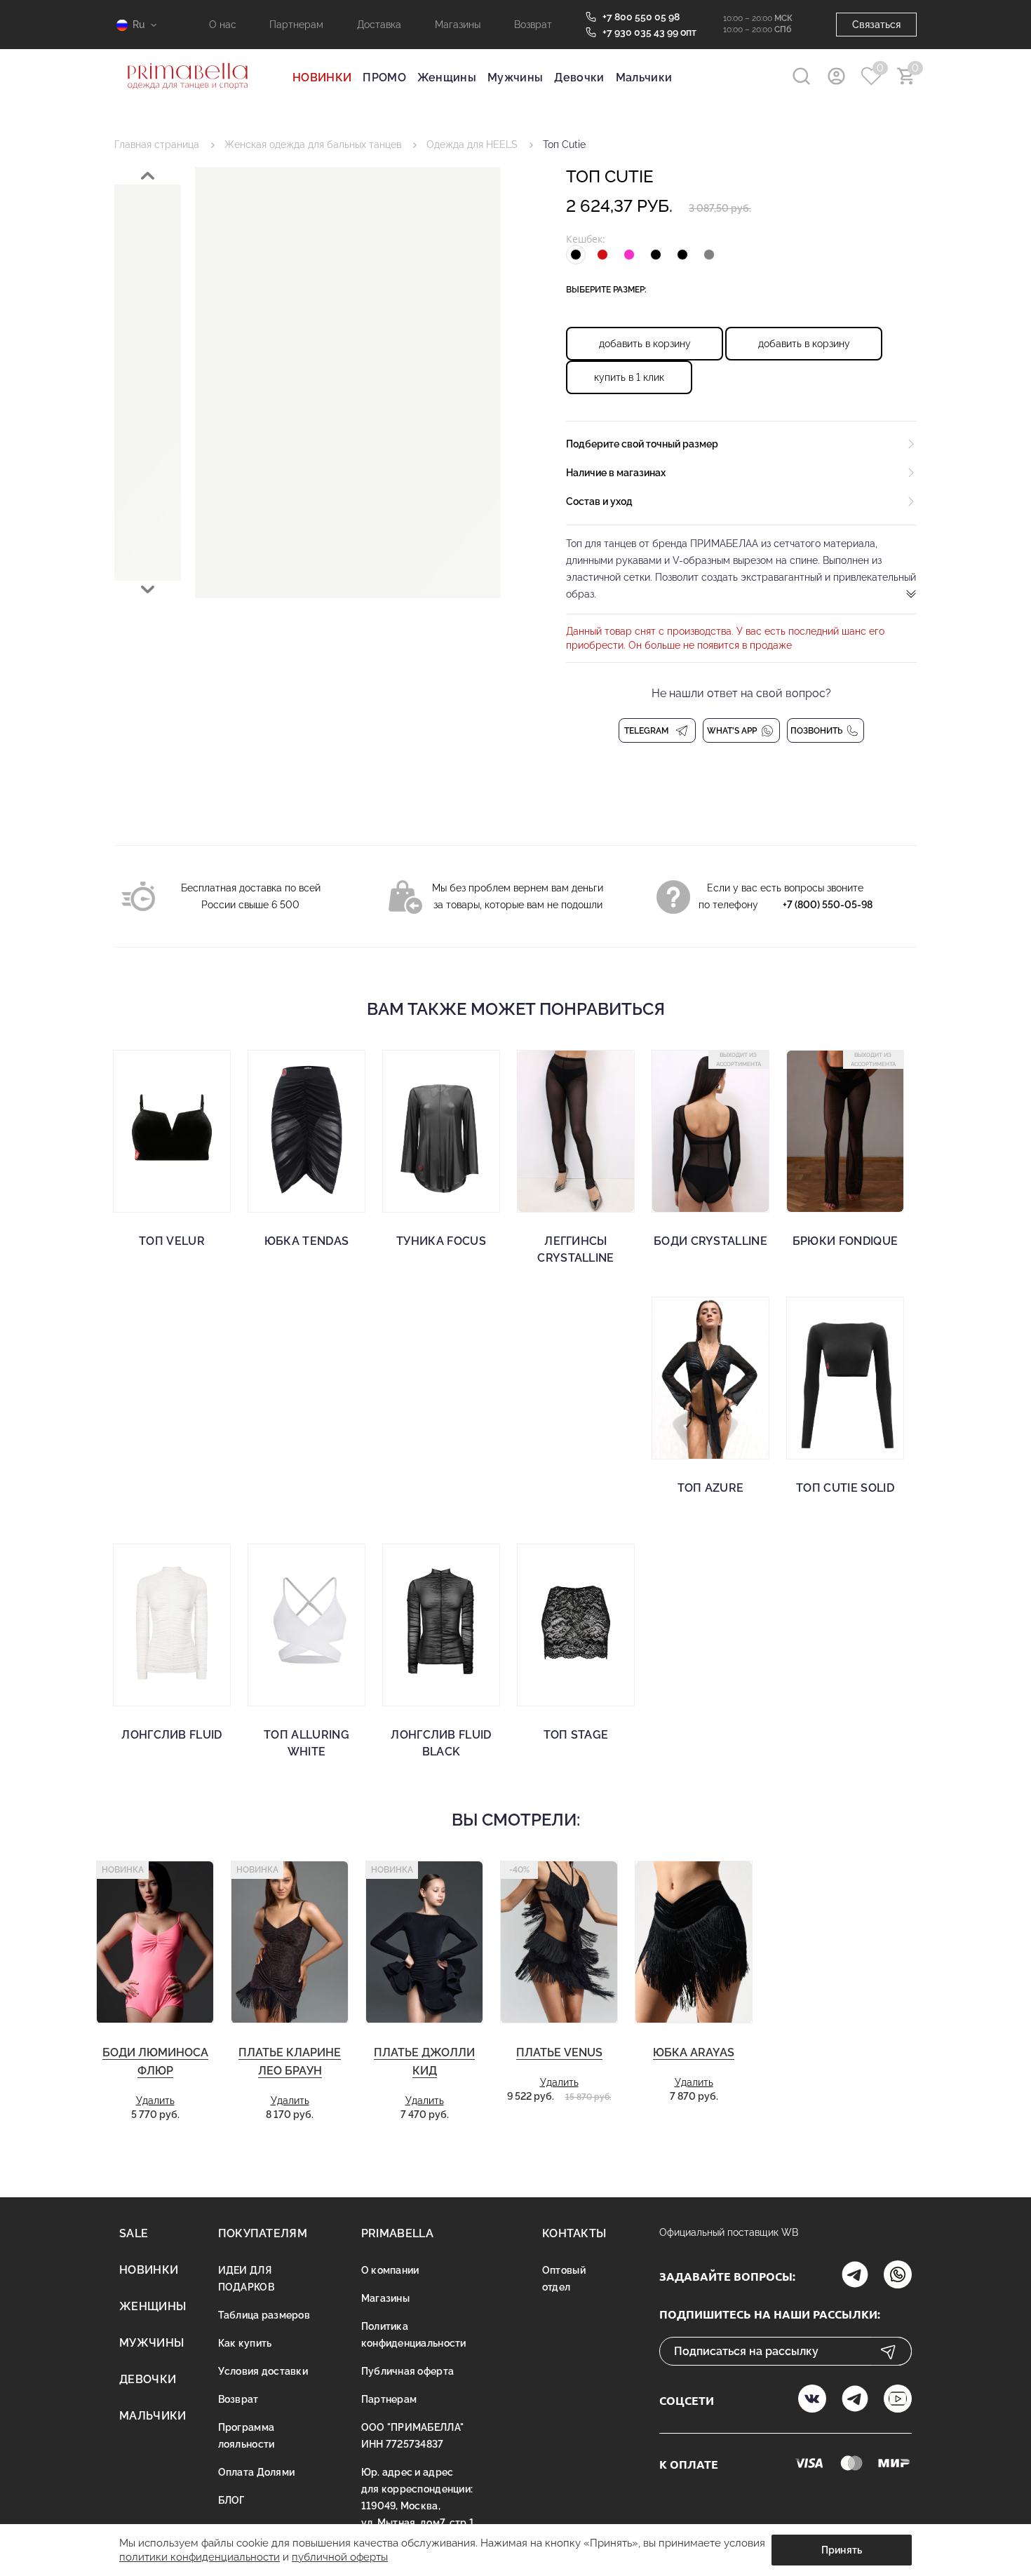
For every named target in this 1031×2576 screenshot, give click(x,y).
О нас (223, 25)
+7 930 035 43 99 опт (649, 32)
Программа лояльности (247, 2436)
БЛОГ (231, 2500)
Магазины (458, 25)
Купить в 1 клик (629, 377)
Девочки (579, 77)
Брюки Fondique (845, 1241)
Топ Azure (711, 1488)
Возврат (533, 25)
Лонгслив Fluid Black (441, 1743)
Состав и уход (599, 501)
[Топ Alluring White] (306, 1625)
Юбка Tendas (307, 1241)
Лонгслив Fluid (171, 1735)
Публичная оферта (407, 2371)
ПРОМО (384, 77)
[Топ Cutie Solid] (845, 1378)
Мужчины (515, 77)
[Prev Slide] (148, 176)
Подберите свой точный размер (642, 444)
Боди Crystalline (710, 1241)
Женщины (447, 77)
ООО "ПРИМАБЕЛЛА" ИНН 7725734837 (412, 2436)
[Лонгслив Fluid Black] (441, 1625)
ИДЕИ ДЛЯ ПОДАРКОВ (246, 2279)
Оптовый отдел (564, 2279)
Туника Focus (441, 1241)
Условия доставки (263, 2371)
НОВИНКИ (322, 77)
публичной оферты (340, 2557)
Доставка (379, 25)
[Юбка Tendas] (306, 1131)
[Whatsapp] (898, 2276)
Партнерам (296, 25)
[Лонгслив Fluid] (172, 1625)
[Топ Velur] (172, 1131)
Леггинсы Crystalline (576, 1249)
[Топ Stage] (576, 1625)
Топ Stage (576, 1735)
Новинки (149, 2270)
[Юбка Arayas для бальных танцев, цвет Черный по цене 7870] (694, 1942)
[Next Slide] (148, 589)
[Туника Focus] (441, 1131)
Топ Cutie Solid (845, 1488)
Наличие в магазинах (616, 473)
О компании (390, 2270)
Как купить (245, 2343)
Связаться (876, 25)
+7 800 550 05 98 (641, 17)
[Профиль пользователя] (836, 76)
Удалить (155, 2100)
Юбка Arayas (694, 2052)
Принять (842, 2550)
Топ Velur (172, 1241)
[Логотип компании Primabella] (188, 98)
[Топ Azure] (710, 1378)
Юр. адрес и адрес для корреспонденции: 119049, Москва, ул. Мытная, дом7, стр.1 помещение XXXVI (418, 2506)
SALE (134, 2233)
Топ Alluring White (306, 1743)
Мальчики (644, 77)
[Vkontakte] (812, 2400)
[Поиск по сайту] (801, 76)
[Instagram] (855, 2276)
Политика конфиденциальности (414, 2335)
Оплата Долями (257, 2472)
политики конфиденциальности (200, 2557)
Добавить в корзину (645, 344)
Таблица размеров (264, 2315)
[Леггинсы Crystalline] (576, 1131)
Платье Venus (559, 2052)
